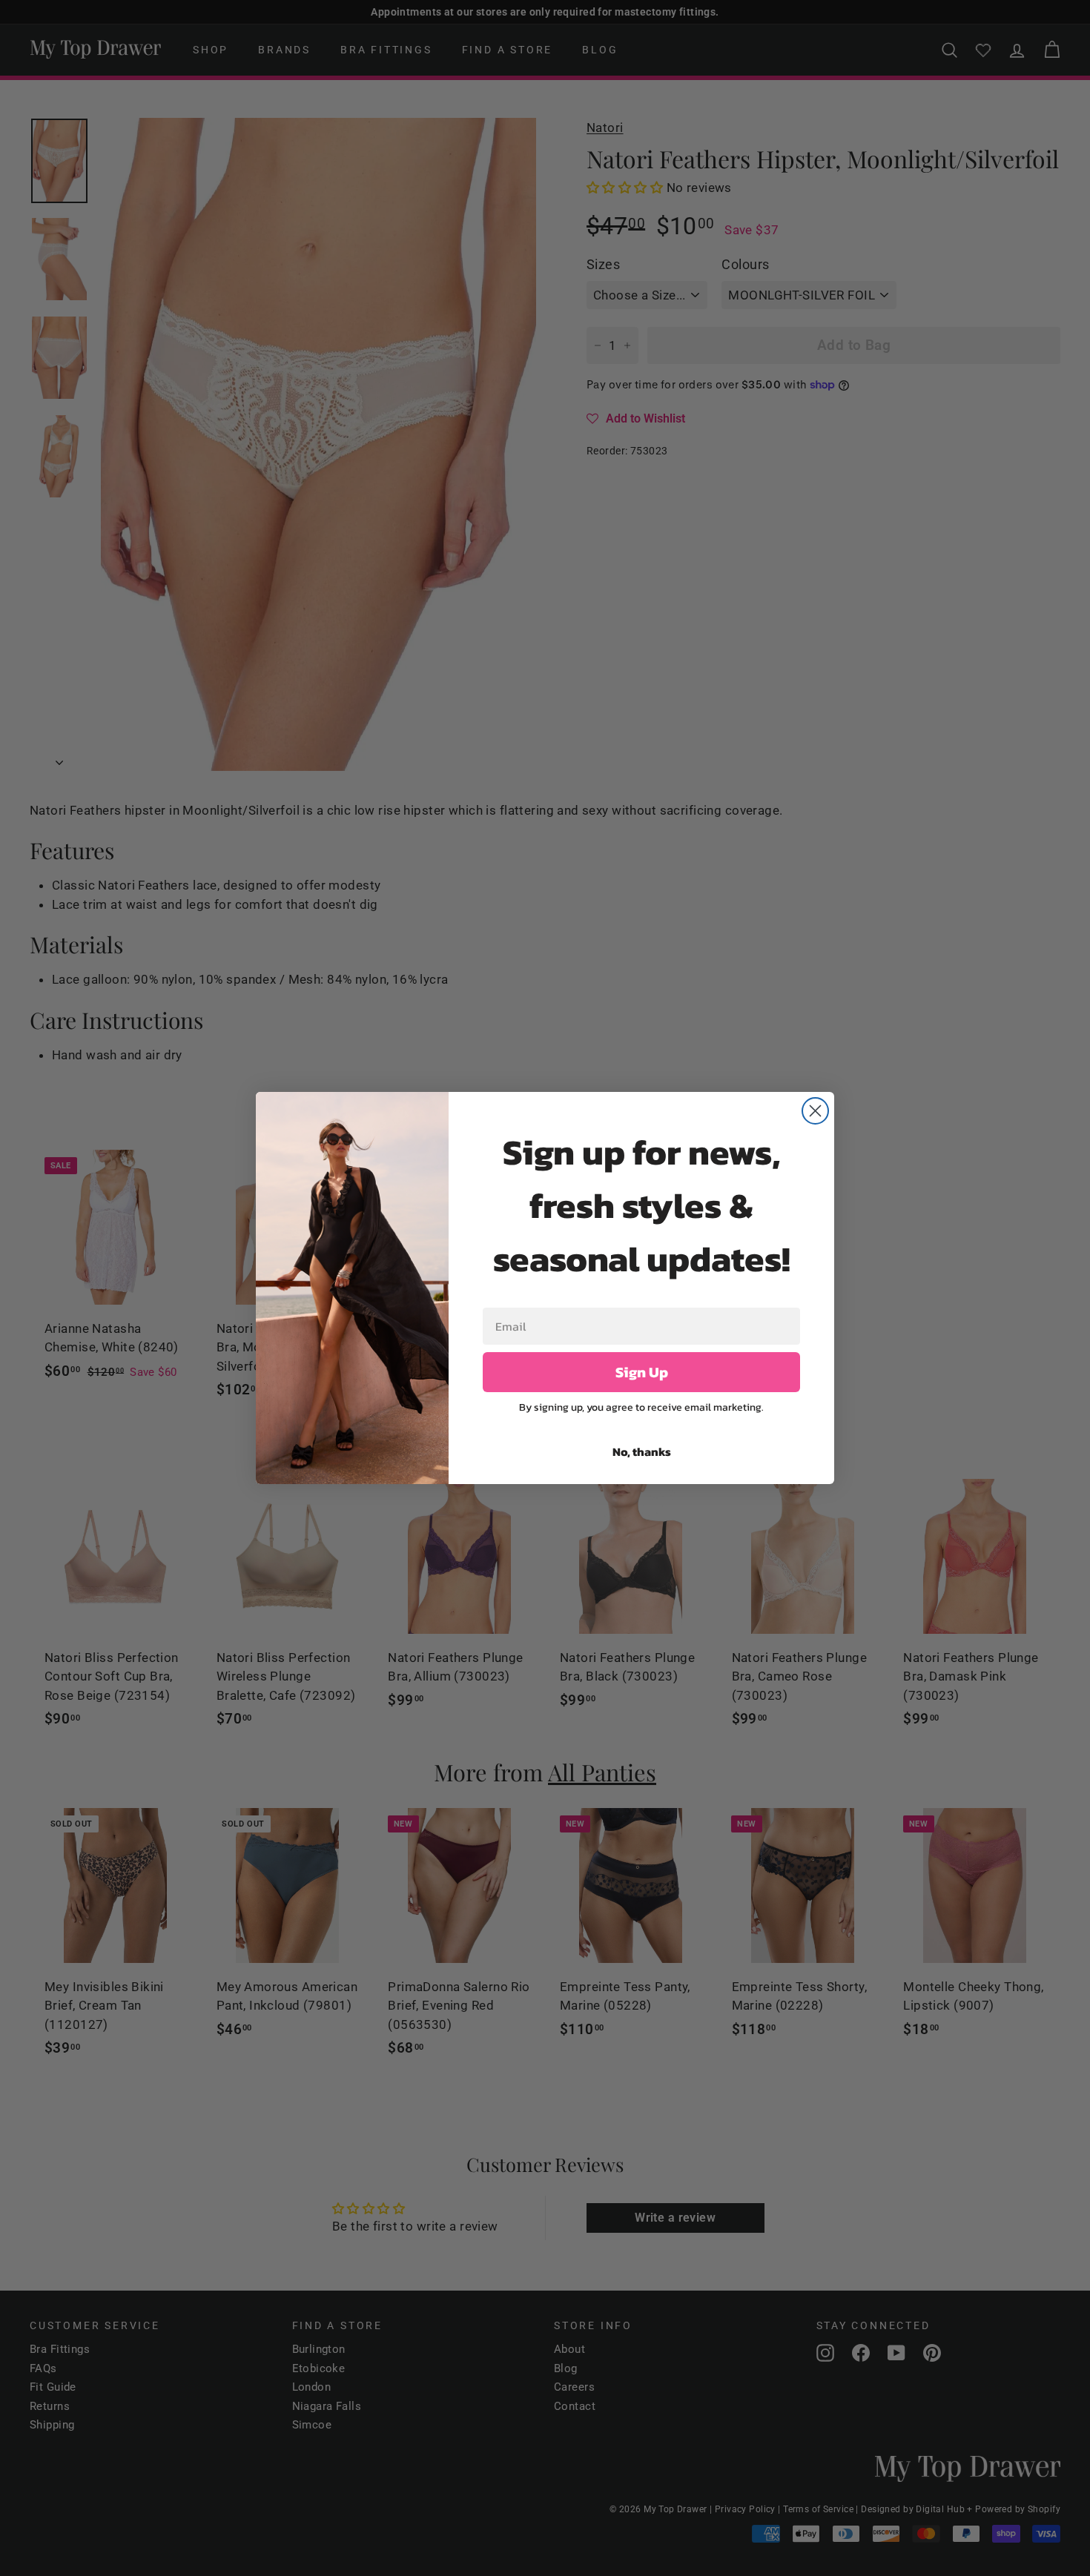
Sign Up (642, 1372)
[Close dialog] (815, 1111)
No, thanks (642, 1451)
